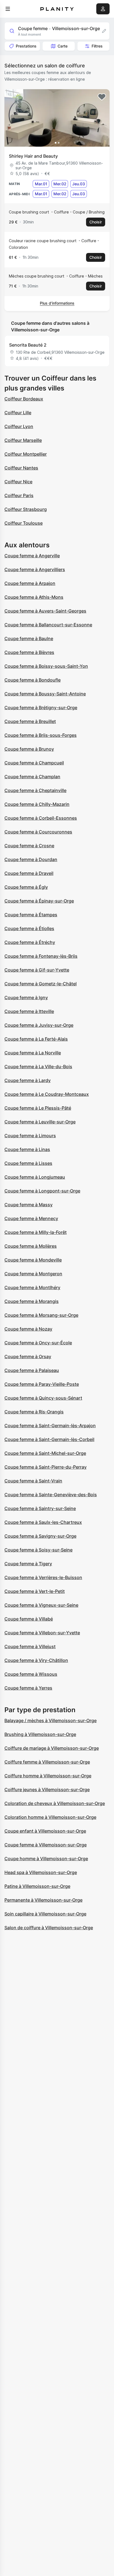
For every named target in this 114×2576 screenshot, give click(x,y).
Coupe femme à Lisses (28, 1163)
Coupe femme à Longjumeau (35, 1177)
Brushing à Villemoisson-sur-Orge (40, 1734)
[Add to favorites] (102, 97)
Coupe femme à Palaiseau (32, 1370)
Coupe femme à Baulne (29, 638)
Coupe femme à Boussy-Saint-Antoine (45, 694)
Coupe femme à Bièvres (29, 652)
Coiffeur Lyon (19, 426)
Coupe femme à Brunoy (29, 749)
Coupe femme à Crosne (29, 846)
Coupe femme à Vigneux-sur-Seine (41, 1605)
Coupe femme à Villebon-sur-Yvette (42, 1633)
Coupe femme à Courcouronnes (38, 832)
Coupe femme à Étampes (31, 915)
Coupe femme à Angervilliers (35, 569)
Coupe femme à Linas (27, 1149)
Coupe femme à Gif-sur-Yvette (37, 970)
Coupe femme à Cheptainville (35, 790)
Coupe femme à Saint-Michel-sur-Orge (45, 1453)
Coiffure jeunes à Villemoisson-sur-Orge (47, 1790)
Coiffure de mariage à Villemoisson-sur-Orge (52, 1748)
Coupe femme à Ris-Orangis (34, 1412)
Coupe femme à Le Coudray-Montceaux (47, 1094)
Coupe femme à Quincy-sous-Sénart (43, 1398)
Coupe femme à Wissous (31, 1674)
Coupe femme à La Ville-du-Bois (38, 1067)
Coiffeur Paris (19, 495)
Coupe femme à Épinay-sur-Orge (39, 901)
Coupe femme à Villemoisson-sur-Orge (46, 1845)
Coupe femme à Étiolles (29, 928)
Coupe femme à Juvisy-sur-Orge (39, 1025)
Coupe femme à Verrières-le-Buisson (43, 1577)
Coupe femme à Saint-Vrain (33, 1481)
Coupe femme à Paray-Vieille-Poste (42, 1384)
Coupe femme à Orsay (28, 1356)
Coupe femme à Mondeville (33, 1260)
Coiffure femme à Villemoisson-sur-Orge (47, 1762)
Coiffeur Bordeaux (24, 399)
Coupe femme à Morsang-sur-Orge (41, 1315)
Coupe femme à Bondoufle (33, 680)
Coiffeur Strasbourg (26, 509)
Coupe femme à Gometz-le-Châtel (41, 984)
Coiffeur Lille (18, 413)
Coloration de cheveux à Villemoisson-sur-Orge (55, 1803)
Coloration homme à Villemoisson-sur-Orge (50, 1817)
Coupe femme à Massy (28, 1205)
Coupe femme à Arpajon (30, 583)
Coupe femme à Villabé (29, 1619)
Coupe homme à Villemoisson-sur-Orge (46, 1859)
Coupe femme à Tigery (28, 1564)
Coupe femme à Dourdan (31, 859)
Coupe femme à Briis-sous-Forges (41, 735)
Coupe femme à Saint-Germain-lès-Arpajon (50, 1426)
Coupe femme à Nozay (28, 1329)
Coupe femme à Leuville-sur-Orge (40, 1122)
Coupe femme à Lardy (28, 1080)
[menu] (8, 9)
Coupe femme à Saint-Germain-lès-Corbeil (49, 1439)
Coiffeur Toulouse (24, 523)
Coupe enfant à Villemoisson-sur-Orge (45, 1831)
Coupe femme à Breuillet (30, 721)
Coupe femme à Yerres (28, 1688)
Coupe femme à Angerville (32, 556)
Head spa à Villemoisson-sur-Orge (41, 1872)
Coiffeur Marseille (23, 440)
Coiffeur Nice (18, 482)
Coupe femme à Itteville (29, 1011)
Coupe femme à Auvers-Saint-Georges (45, 611)
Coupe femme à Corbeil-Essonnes (41, 818)
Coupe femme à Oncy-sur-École (38, 1343)
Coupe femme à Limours (30, 1136)
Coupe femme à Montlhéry (32, 1287)
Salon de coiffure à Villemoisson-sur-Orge (49, 1928)
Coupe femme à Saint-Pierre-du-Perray (46, 1467)
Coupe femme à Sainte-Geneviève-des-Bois (51, 1495)
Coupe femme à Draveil (29, 873)
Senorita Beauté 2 (28, 345)
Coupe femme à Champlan (32, 777)
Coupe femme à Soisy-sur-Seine (38, 1550)
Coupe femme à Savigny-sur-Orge (40, 1536)
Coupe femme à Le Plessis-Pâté (38, 1108)
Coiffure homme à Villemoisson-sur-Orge (48, 1776)
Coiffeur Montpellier (26, 454)
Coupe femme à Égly (26, 887)
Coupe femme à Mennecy (31, 1218)
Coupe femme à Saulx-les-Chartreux (43, 1522)
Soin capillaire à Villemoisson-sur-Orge (45, 1914)
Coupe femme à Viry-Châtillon (36, 1660)
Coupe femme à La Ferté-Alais (36, 1039)
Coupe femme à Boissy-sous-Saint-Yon (46, 666)
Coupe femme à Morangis (32, 1301)
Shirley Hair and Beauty (33, 156)
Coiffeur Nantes (21, 468)
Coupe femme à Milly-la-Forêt (36, 1232)
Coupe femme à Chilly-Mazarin (37, 804)
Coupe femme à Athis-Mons (34, 597)
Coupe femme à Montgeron (33, 1274)
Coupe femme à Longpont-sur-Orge (42, 1191)
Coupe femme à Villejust (30, 1646)
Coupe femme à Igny (26, 997)
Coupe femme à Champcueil (34, 763)
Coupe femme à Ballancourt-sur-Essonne (48, 625)
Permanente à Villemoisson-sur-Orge (43, 1900)
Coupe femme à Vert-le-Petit (35, 1591)
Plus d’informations (57, 303)
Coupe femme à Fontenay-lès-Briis (41, 956)
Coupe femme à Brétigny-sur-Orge (41, 708)
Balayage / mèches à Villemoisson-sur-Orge (50, 1720)
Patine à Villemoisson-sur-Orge (37, 1886)
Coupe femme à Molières (31, 1246)
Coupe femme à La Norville (33, 1053)
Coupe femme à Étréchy (30, 942)
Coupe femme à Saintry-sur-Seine (40, 1508)
